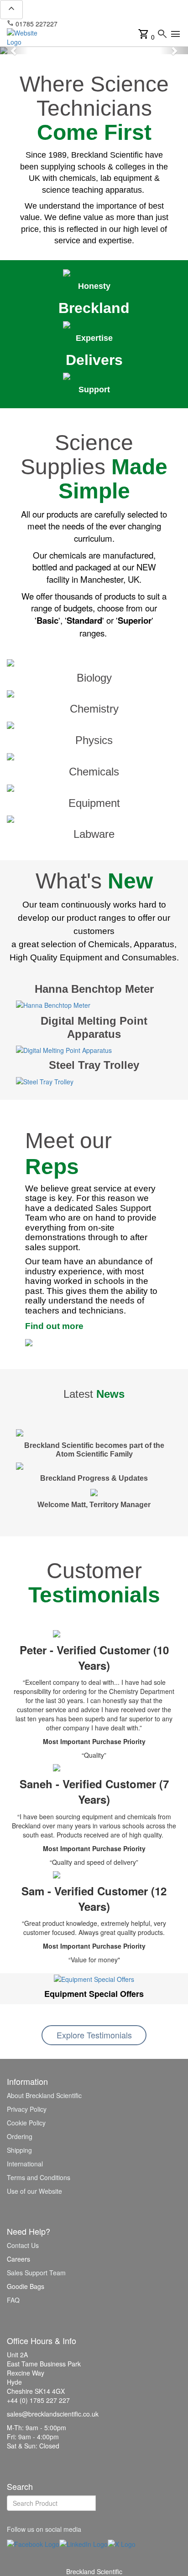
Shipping (19, 2150)
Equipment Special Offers (94, 1994)
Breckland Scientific (94, 2571)
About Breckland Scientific (44, 2095)
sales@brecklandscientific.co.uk (108, 24)
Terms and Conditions (39, 2177)
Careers (18, 2259)
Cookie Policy (26, 2123)
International (25, 2164)
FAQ (13, 2300)
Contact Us (23, 2245)
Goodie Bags (26, 2286)
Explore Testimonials (94, 2035)
